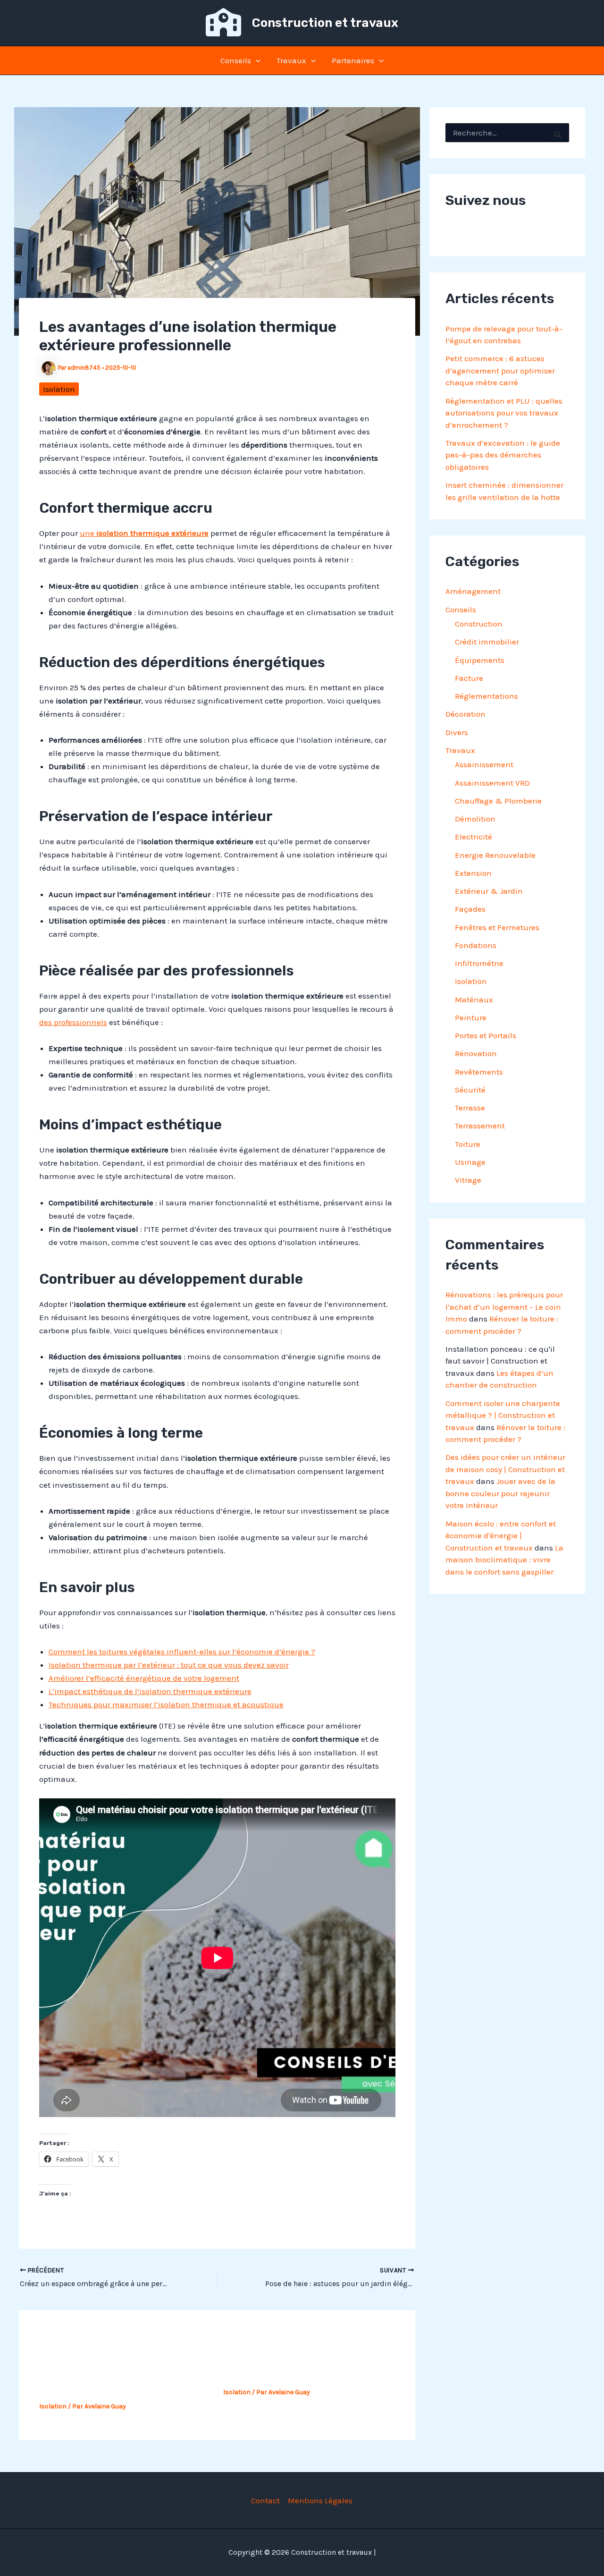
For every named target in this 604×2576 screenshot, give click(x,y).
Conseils (236, 60)
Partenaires (353, 60)
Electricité (474, 837)
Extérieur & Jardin (489, 891)
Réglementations (487, 696)
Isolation (59, 389)
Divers (457, 732)
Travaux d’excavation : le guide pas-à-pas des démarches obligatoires (503, 455)
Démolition (475, 819)
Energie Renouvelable (495, 855)
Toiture (468, 1144)
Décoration (466, 714)
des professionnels (73, 1022)
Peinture (471, 1017)
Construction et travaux (325, 23)
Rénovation (476, 1053)
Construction (479, 624)
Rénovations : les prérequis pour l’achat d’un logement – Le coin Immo (504, 1307)
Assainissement (484, 764)
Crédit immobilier (487, 642)
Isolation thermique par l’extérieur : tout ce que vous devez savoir (169, 1665)
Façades (470, 909)
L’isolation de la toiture (276, 2374)
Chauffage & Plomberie (498, 801)
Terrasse (470, 1108)
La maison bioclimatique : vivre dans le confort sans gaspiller (504, 1560)
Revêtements (479, 1072)
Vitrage (468, 1180)
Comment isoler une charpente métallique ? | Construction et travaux (503, 1415)
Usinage (470, 1162)
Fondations (476, 945)
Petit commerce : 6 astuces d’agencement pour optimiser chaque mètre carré (500, 370)
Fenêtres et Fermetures (497, 927)
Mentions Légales (320, 2500)
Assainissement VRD (492, 783)
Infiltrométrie (479, 963)
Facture (469, 678)
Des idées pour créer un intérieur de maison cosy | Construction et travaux (505, 1469)
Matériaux (474, 1000)
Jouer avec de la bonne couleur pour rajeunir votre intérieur (500, 1493)
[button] (256, 60)
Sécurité (470, 1090)
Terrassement (480, 1126)
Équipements (480, 660)
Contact (265, 2500)
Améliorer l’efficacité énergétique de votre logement (144, 1678)
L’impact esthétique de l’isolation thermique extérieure (150, 1691)
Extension (473, 873)
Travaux (291, 60)
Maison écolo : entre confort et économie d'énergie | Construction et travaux (501, 1536)
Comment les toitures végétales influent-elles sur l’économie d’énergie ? (182, 1652)
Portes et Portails (486, 1035)
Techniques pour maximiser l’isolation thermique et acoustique (166, 1704)
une (144, 533)
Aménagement (473, 591)
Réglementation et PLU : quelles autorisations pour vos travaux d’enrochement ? (504, 413)
